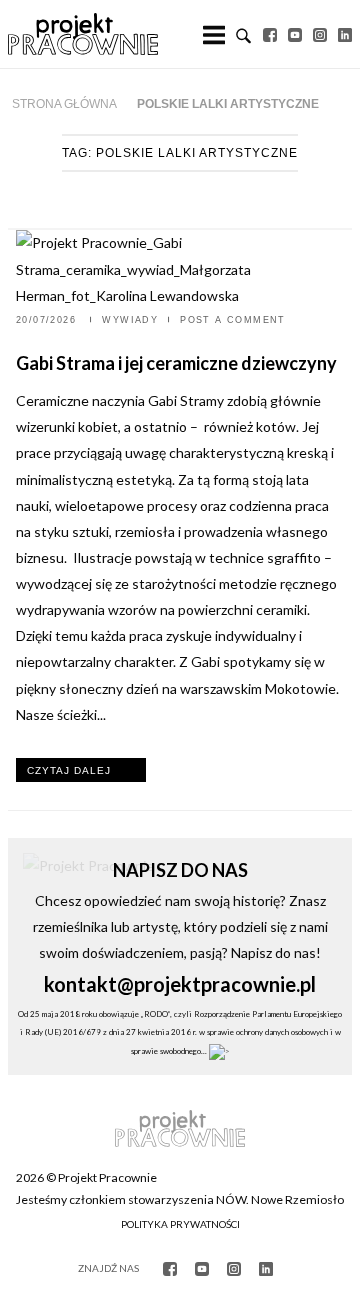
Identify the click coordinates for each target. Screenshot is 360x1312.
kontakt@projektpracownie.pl (180, 984)
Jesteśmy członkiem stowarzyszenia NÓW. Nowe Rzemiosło (180, 1199)
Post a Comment (233, 320)
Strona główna (64, 104)
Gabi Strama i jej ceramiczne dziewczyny (178, 363)
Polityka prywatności (180, 1224)
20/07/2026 (48, 320)
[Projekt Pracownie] (83, 34)
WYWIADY (130, 320)
